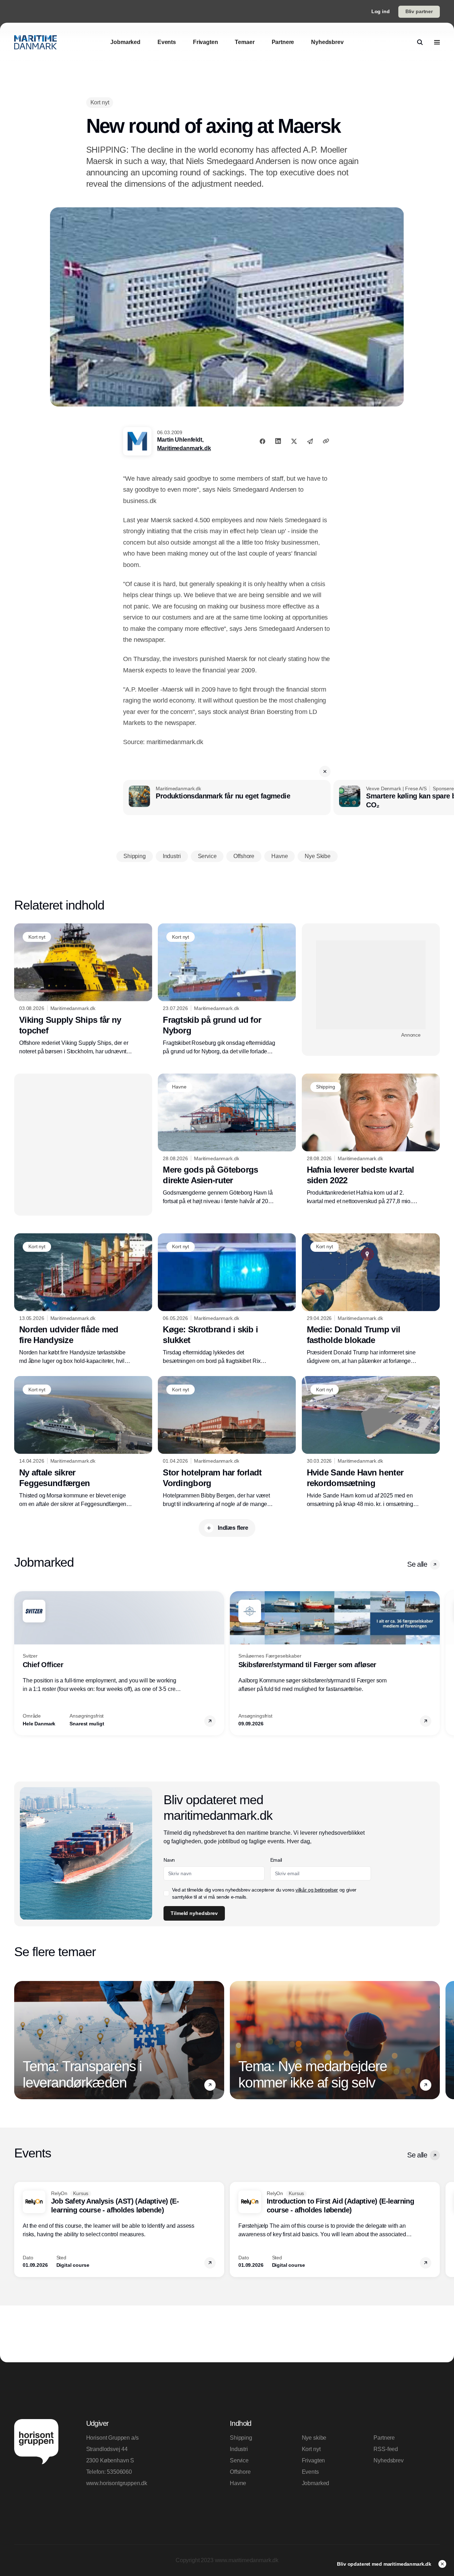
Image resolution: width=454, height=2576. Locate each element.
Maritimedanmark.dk (184, 448)
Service (239, 2460)
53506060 (119, 2472)
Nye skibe (314, 2438)
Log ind (381, 11)
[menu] (437, 42)
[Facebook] (262, 441)
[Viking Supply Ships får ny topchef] (83, 989)
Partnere (384, 2438)
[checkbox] (166, 1893)
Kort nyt (311, 2449)
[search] (420, 42)
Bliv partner (419, 11)
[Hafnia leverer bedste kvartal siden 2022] (371, 1140)
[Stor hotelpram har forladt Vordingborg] (227, 1442)
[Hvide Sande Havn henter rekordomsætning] (371, 1442)
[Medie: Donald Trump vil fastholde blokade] (371, 1300)
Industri (239, 2449)
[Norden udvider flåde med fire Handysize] (83, 1299)
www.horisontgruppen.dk (117, 2483)
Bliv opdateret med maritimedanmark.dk (385, 2564)
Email (276, 1860)
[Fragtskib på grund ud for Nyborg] (227, 989)
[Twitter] (294, 441)
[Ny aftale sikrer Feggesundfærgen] (83, 1442)
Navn (169, 1860)
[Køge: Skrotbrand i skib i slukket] (227, 1299)
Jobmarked (316, 2483)
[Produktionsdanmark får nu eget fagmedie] (227, 798)
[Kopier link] (326, 441)
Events (310, 2472)
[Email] (310, 441)
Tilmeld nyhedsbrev (194, 1913)
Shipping (241, 2438)
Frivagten (314, 2460)
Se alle (417, 1564)
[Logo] (35, 42)
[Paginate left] (20, 1663)
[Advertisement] (371, 985)
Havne (238, 2483)
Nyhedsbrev (388, 2460)
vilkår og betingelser (317, 1890)
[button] (325, 771)
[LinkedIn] (278, 441)
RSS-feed (386, 2449)
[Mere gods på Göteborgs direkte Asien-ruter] (227, 1140)
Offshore (240, 2472)
